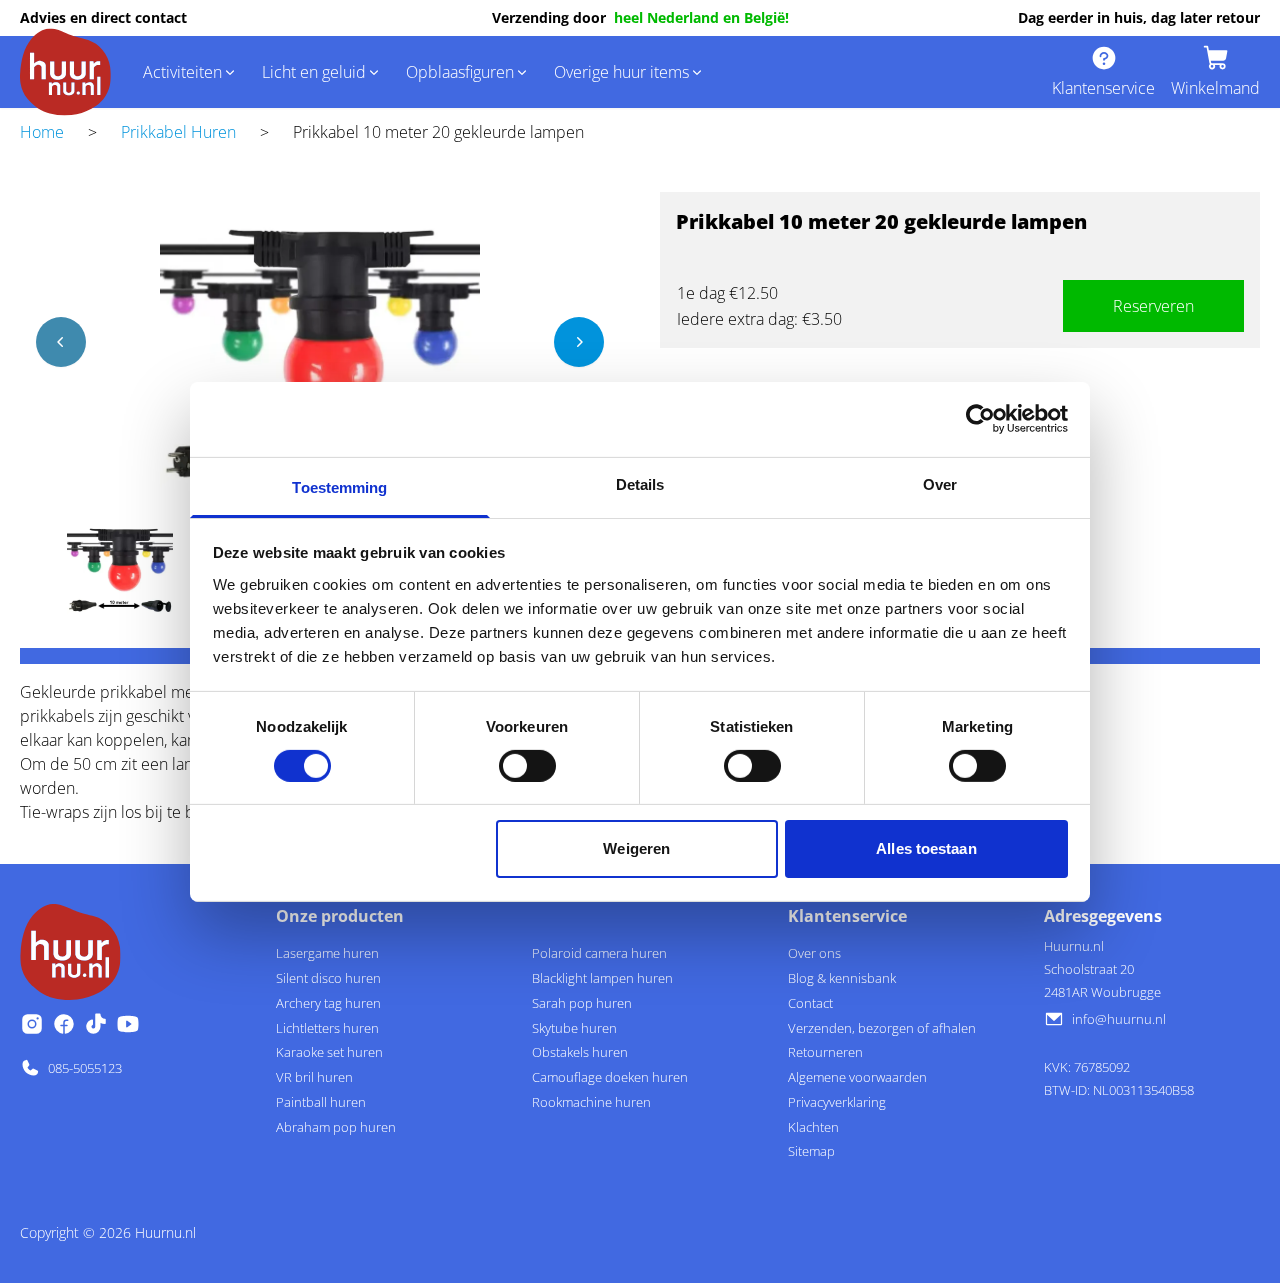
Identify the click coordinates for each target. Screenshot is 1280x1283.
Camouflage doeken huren (610, 1077)
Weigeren (636, 848)
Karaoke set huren (329, 1052)
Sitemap (811, 1151)
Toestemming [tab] (339, 486)
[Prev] (61, 342)
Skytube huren (574, 1028)
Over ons (814, 953)
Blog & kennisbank (842, 978)
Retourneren (825, 1052)
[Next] (579, 342)
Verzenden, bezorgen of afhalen (882, 1028)
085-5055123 (85, 1068)
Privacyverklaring (837, 1102)
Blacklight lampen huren (602, 978)
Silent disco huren (328, 978)
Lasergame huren (327, 953)
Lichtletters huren (327, 1028)
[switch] (527, 766)
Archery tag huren (328, 1003)
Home (42, 132)
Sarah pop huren (582, 1003)
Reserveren (1153, 306)
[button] (190, 72)
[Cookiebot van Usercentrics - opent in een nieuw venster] (980, 419)
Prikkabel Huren (178, 132)
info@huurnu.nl (1119, 1019)
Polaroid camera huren (599, 953)
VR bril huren (314, 1077)
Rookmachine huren (591, 1102)
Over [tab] (940, 483)
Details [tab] (640, 483)
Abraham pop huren (336, 1127)
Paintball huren (321, 1102)
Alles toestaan (926, 848)
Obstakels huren (580, 1052)
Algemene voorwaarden (857, 1077)
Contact (810, 1003)
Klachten (813, 1127)
